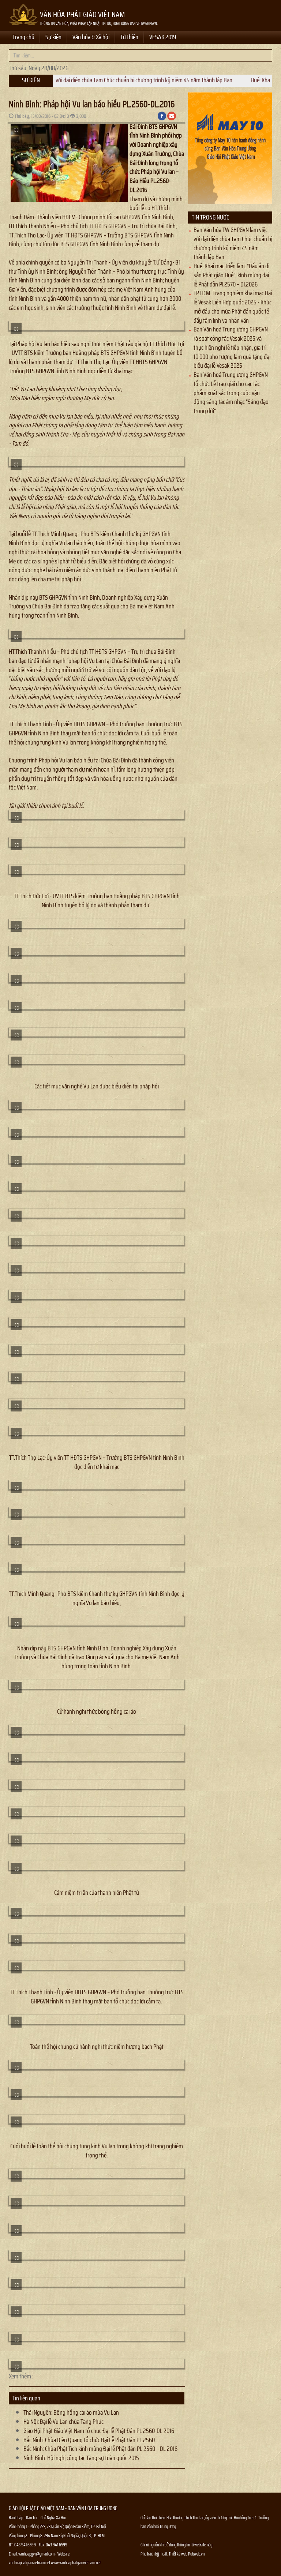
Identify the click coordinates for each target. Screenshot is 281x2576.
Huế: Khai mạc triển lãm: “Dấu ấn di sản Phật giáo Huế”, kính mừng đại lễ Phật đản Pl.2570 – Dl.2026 (231, 275)
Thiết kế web (178, 2554)
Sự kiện (53, 37)
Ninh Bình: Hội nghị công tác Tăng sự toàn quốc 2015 (81, 2458)
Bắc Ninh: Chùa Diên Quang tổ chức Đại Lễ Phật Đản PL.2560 (89, 2440)
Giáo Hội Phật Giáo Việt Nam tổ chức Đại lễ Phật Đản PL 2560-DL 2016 (99, 2431)
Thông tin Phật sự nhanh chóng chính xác (170, 2572)
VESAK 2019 (163, 37)
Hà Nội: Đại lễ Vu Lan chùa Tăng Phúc (63, 2422)
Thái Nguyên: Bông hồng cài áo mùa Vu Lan (71, 2412)
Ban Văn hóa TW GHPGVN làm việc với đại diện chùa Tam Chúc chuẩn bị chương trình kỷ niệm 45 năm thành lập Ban (233, 243)
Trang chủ (23, 37)
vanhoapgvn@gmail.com (36, 2554)
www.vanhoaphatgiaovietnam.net (76, 2563)
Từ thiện (129, 37)
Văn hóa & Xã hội (91, 37)
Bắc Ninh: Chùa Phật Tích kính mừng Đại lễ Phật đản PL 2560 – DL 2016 (100, 2449)
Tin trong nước (210, 217)
